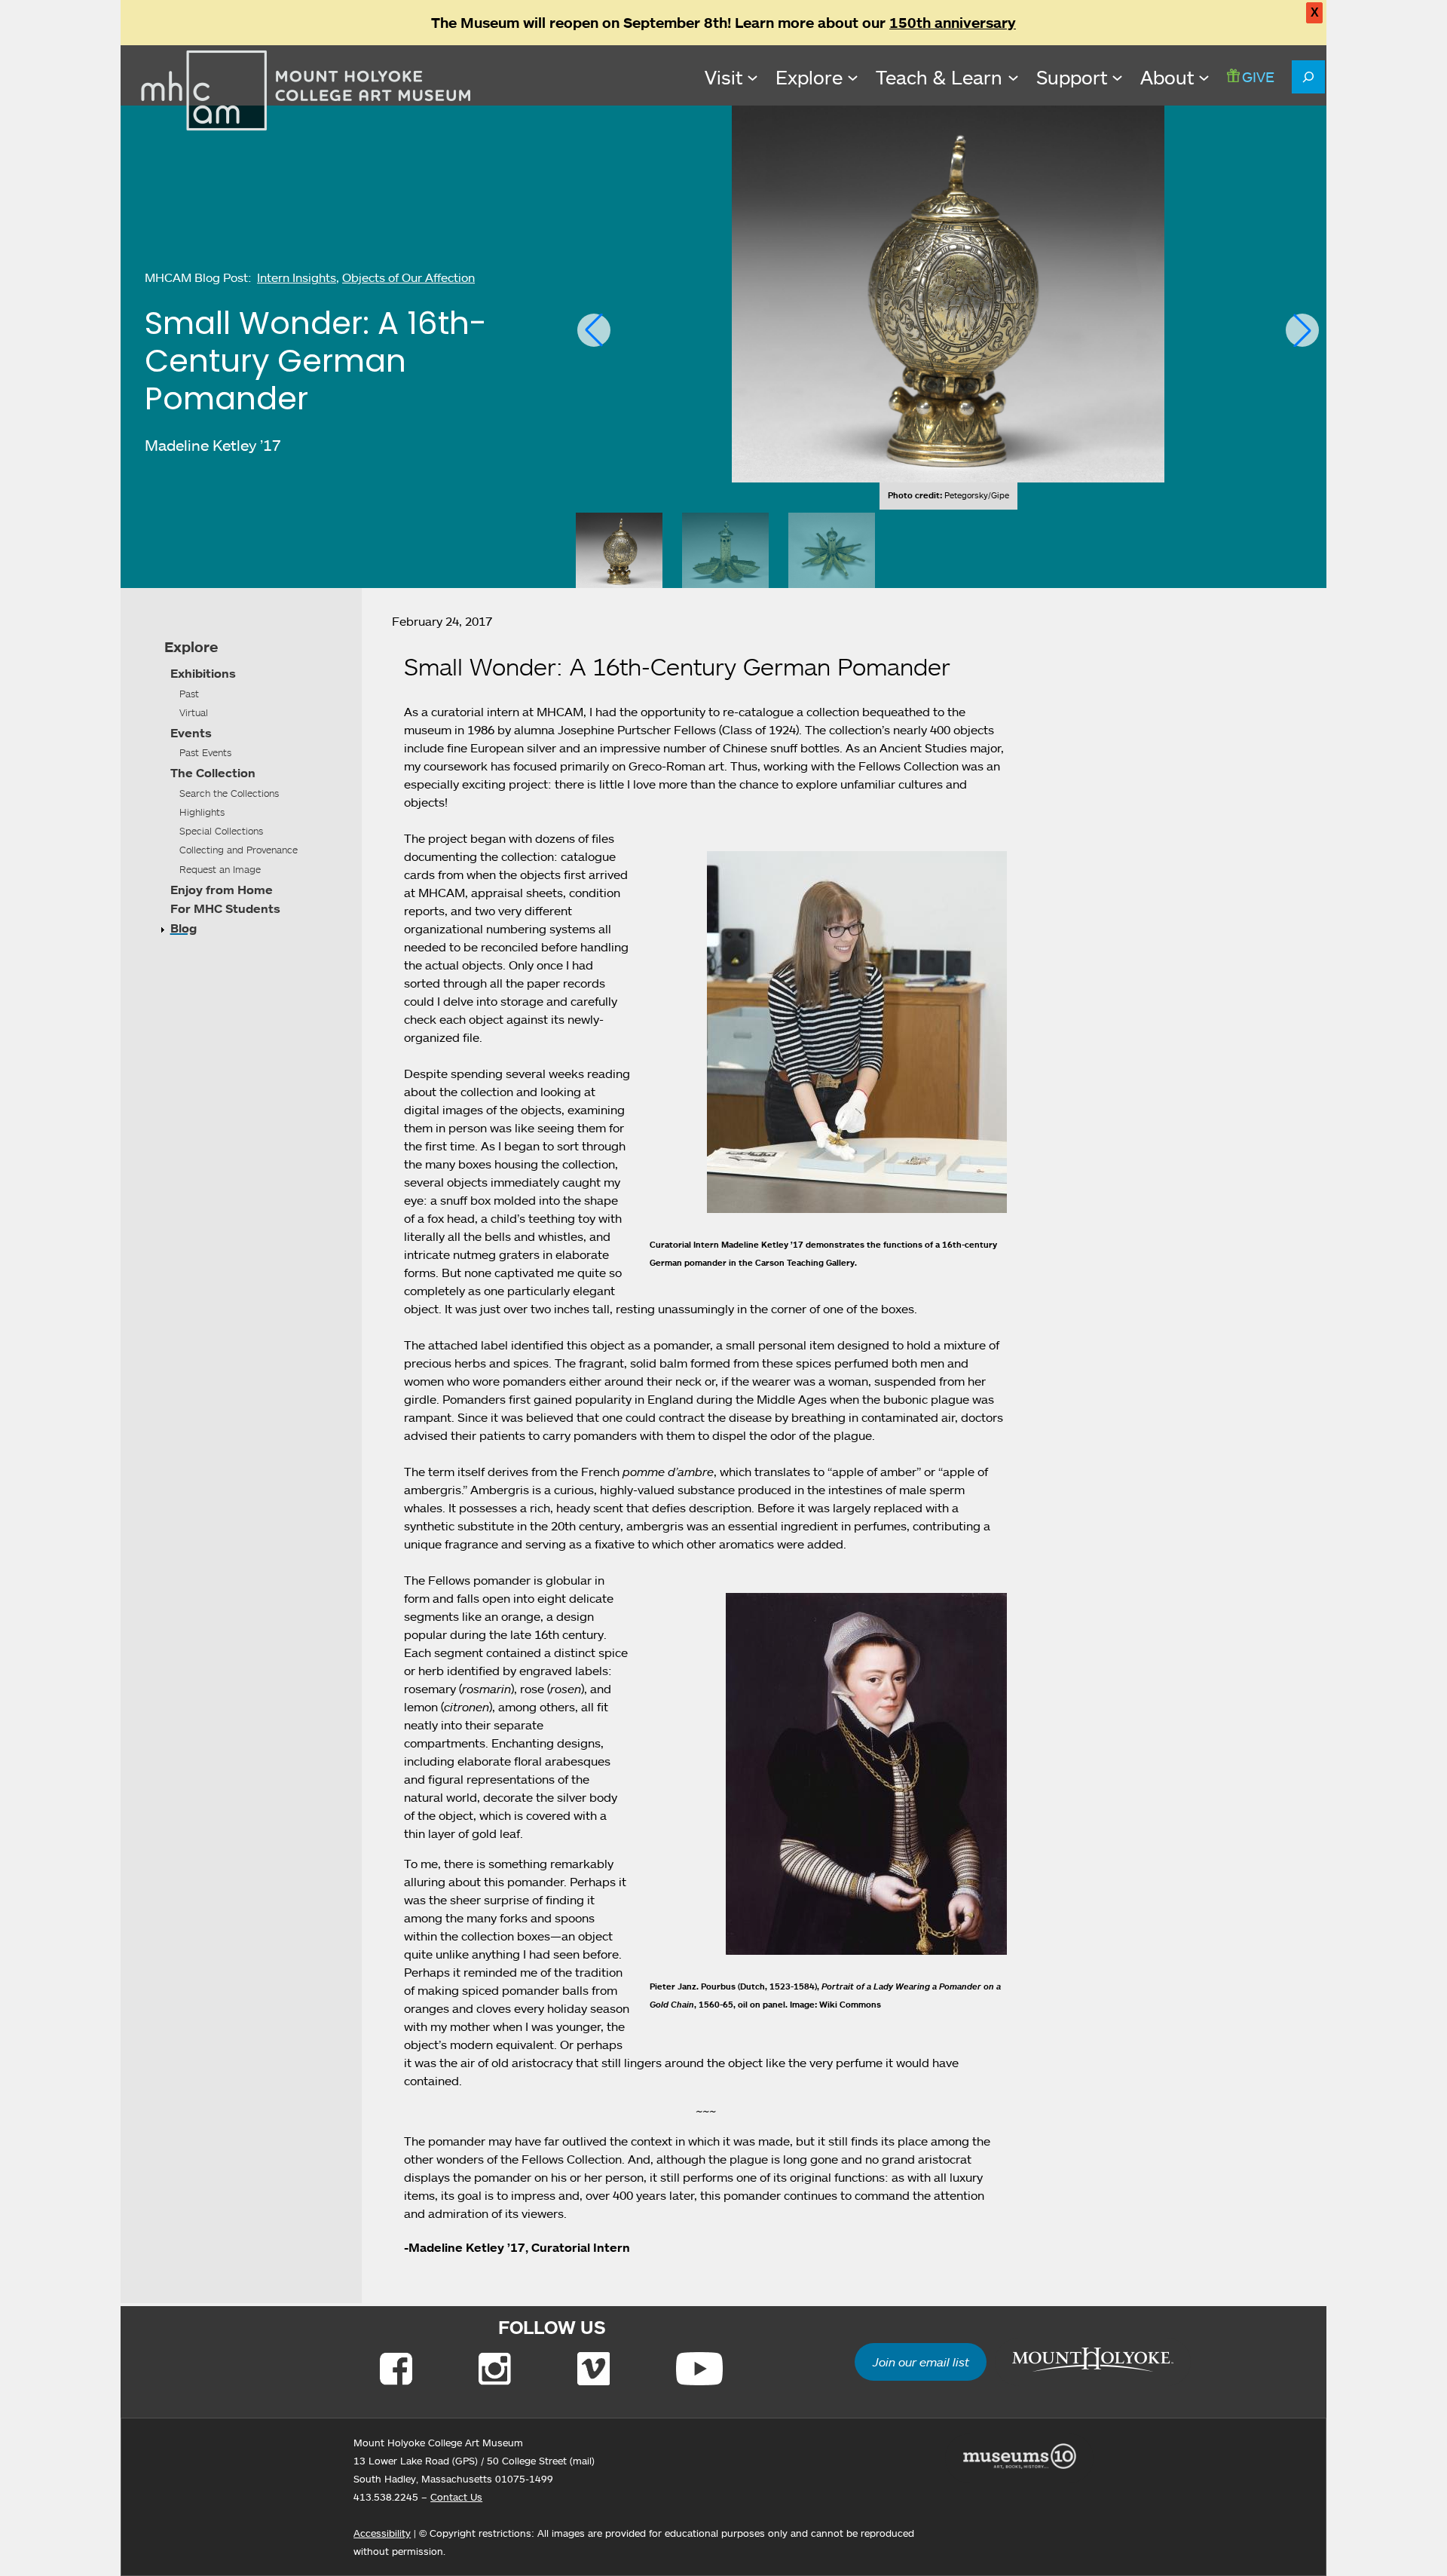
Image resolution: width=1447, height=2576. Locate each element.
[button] (594, 330)
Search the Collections (229, 793)
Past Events (205, 752)
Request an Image (220, 869)
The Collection (213, 773)
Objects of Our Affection (408, 277)
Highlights (202, 812)
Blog (184, 928)
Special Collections (221, 831)
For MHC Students (225, 908)
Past (189, 694)
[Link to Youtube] (699, 2369)
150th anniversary (953, 23)
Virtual (194, 712)
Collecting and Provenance (239, 850)
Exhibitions (203, 673)
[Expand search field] (1308, 77)
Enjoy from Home (222, 890)
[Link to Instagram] (495, 2369)
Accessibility (382, 2533)
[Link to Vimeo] (593, 2369)
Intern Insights (297, 277)
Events (191, 733)
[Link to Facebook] (396, 2369)
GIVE (1258, 77)
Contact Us (456, 2497)
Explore (191, 647)
